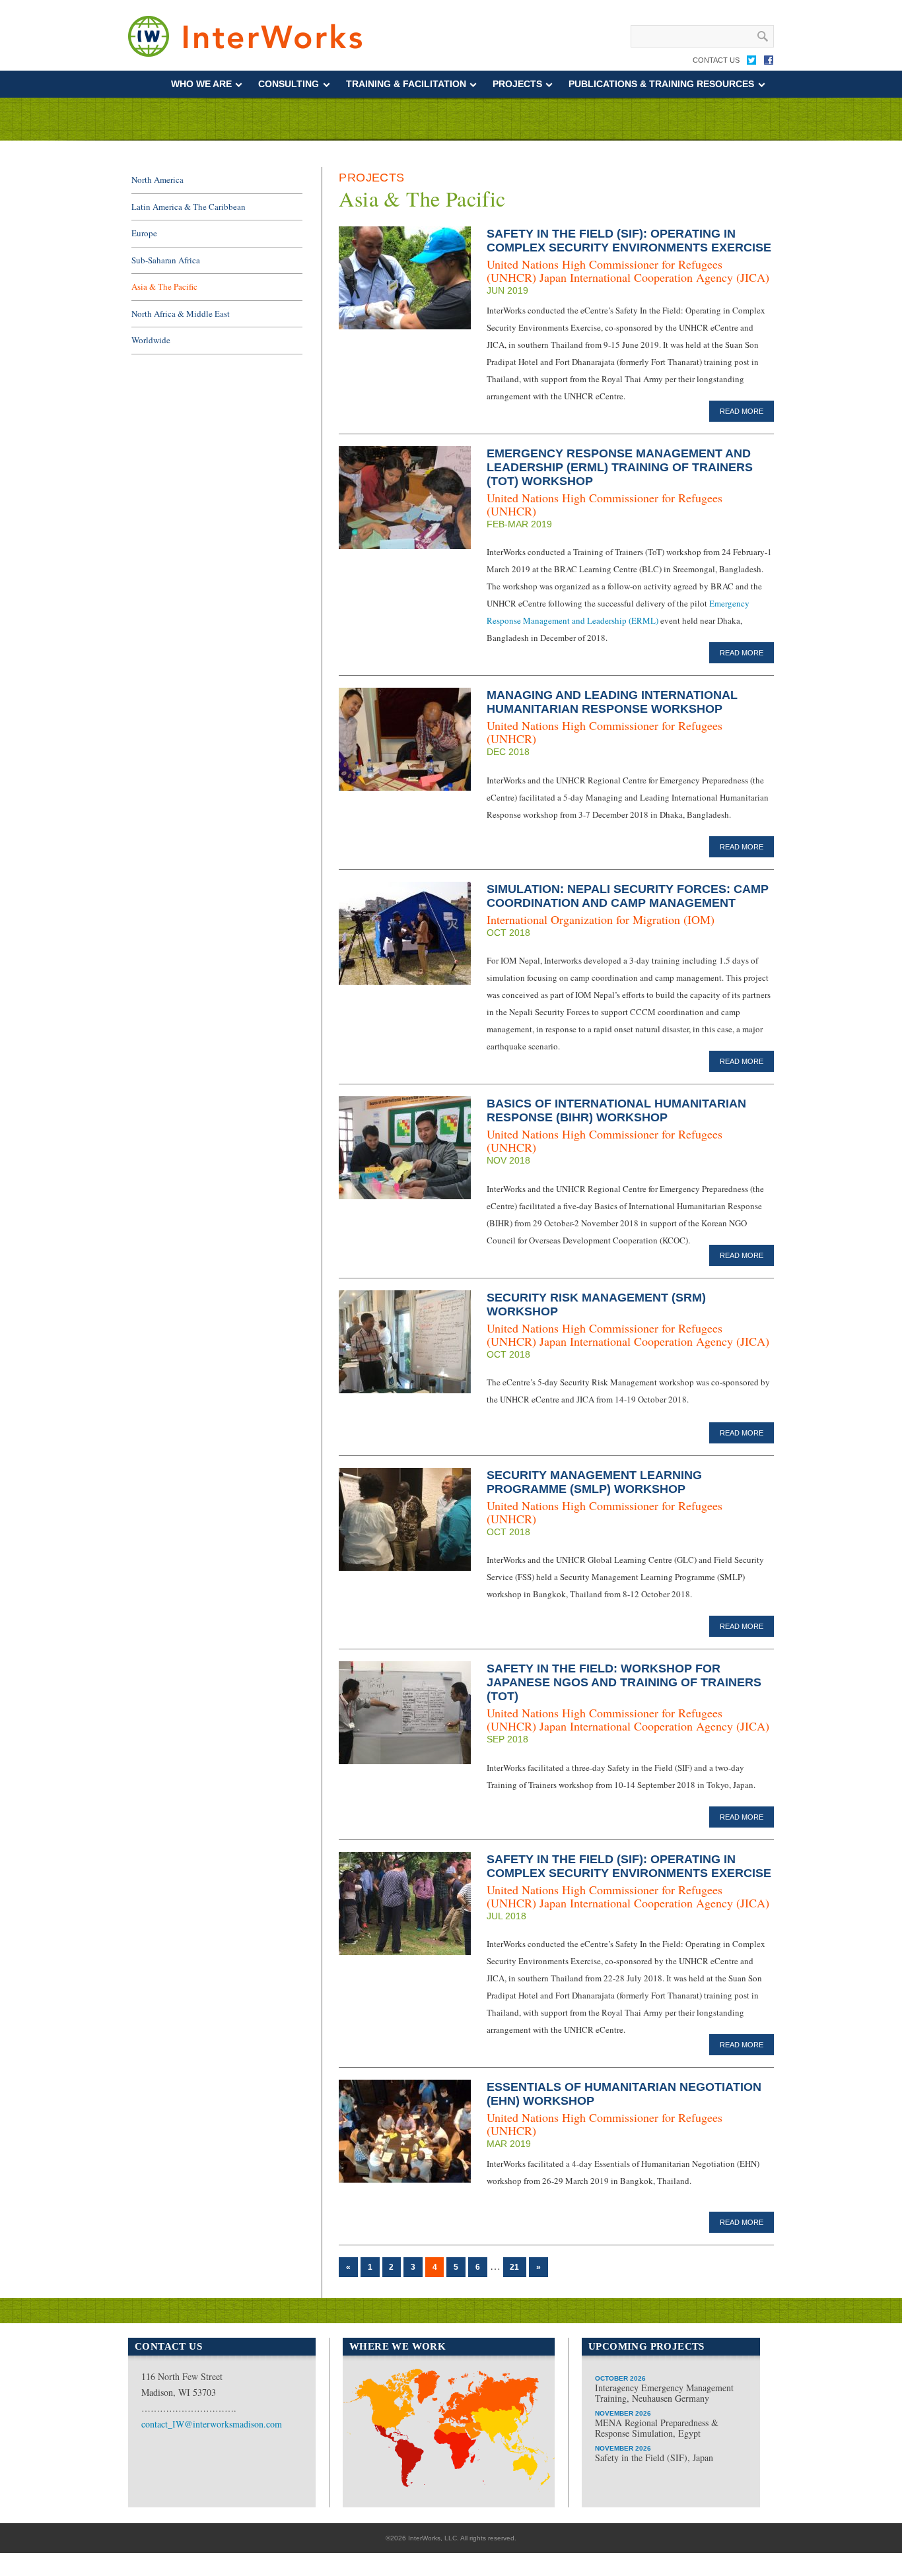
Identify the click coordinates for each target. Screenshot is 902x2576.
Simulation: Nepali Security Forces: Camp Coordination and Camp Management (628, 896)
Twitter (751, 63)
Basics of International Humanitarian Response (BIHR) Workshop (616, 1110)
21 (514, 2267)
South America (389, 2450)
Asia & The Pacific (164, 286)
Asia (512, 2434)
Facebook (769, 63)
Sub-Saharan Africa (166, 260)
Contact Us (716, 60)
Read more (742, 411)
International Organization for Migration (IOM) (601, 919)
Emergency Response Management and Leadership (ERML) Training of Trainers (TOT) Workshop (620, 467)
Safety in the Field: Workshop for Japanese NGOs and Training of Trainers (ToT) (624, 1682)
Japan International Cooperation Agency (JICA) (654, 277)
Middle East (458, 2443)
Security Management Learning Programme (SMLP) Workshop (594, 1482)
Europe (144, 233)
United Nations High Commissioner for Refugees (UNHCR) (605, 504)
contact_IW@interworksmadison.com (212, 2424)
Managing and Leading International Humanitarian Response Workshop (612, 702)
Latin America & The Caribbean (189, 207)
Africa (444, 2485)
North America (157, 180)
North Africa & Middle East (181, 314)
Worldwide (151, 340)
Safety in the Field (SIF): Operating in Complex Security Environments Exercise (629, 241)
